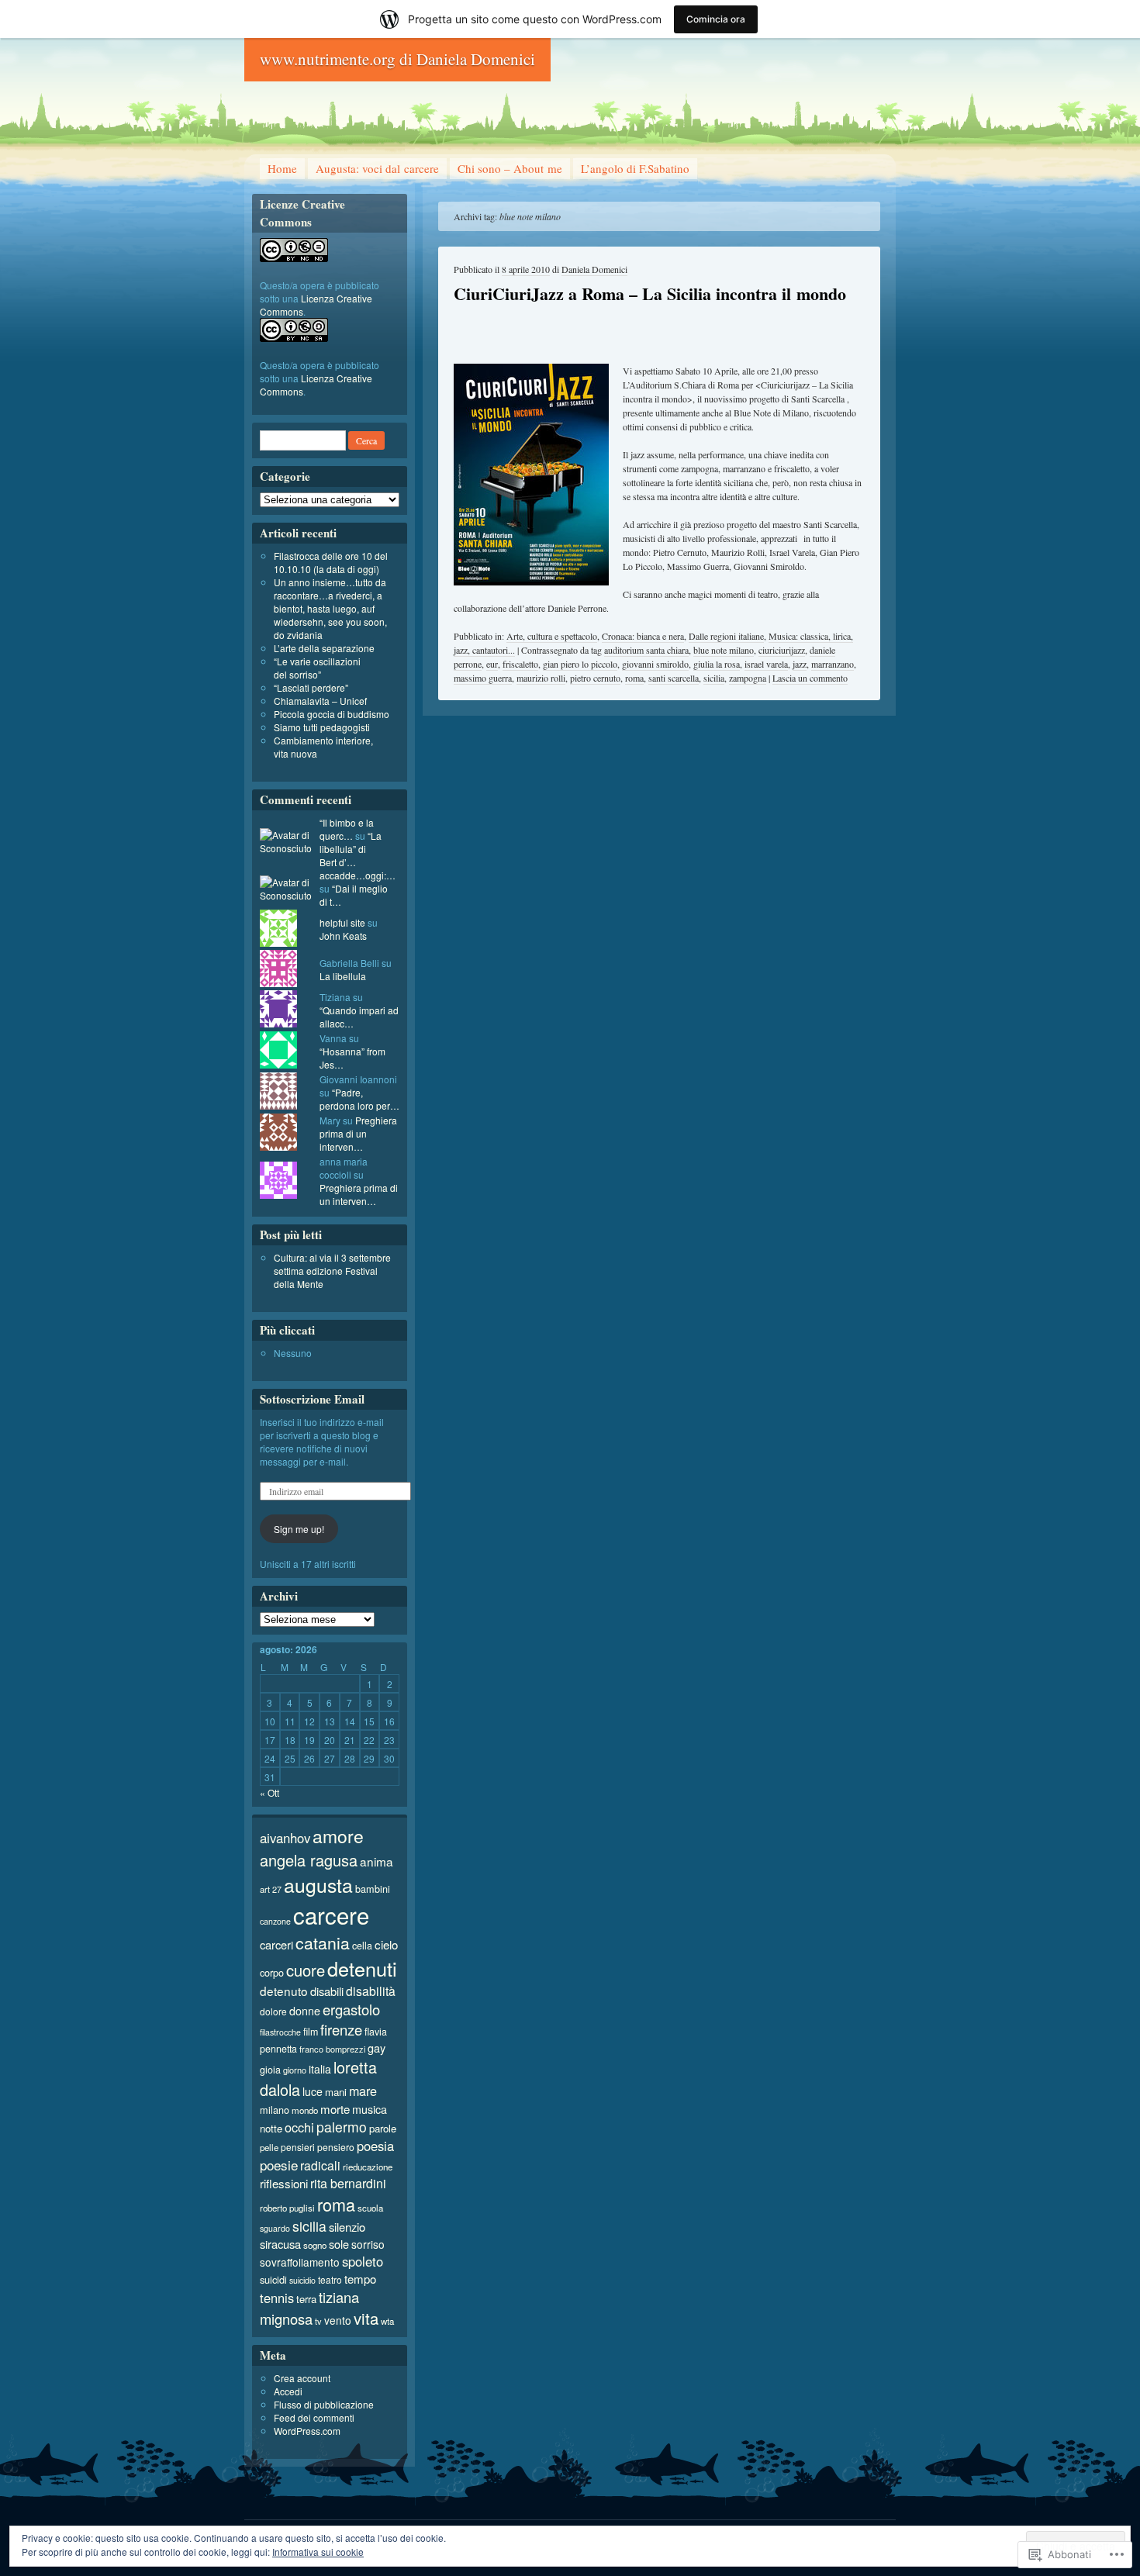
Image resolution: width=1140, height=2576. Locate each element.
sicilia (714, 678)
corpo (272, 1972)
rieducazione (368, 2167)
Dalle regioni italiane (726, 636)
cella (362, 1946)
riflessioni (284, 2183)
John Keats (343, 936)
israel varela (766, 664)
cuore (306, 1970)
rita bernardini (348, 2183)
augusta (318, 1885)
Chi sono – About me (510, 168)
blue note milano (724, 650)
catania (323, 1942)
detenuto (284, 1991)
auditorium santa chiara (646, 650)
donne (305, 2011)
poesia (375, 2146)
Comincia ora (716, 19)
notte (271, 2128)
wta (387, 2321)
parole (383, 2128)
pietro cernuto (595, 678)
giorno (295, 2070)
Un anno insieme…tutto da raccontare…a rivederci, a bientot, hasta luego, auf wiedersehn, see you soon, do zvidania (330, 608)
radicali (320, 2165)
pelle (269, 2147)
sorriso (368, 2244)
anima (377, 1861)
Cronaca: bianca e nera (643, 636)
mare (363, 2091)
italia (320, 2069)
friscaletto (520, 664)
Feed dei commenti (314, 2417)
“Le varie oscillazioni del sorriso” (317, 668)
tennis (277, 2298)
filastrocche (280, 2032)
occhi (299, 2127)
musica (370, 2109)
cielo (386, 1944)
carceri (276, 1944)
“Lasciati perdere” (311, 687)
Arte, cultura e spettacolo (552, 636)
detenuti (362, 1968)
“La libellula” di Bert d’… (351, 849)
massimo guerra (483, 678)
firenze (341, 2029)
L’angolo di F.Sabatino (635, 168)
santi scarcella (674, 678)
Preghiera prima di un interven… (358, 1133)
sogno (315, 2245)
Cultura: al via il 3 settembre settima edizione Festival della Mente (332, 1271)
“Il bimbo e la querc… (347, 829)
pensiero (336, 2147)
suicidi (273, 2279)
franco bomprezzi (332, 2049)
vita (366, 2318)
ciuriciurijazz (782, 650)
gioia (270, 2070)
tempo (360, 2279)
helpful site (342, 922)
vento (338, 2320)
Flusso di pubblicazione (324, 2404)
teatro (330, 2279)
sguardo (275, 2228)
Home (282, 168)
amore (338, 1836)
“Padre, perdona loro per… (359, 1099)
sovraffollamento (300, 2262)
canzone (275, 1921)
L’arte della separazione (324, 648)
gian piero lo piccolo (580, 664)
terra (306, 2299)
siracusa (280, 2244)
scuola (370, 2208)
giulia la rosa (717, 664)
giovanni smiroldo (655, 664)
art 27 (271, 1889)
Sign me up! (299, 1529)
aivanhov (285, 1838)
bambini (373, 1889)
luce (313, 2091)
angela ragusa (309, 1860)
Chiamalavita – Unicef (320, 701)
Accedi (288, 2391)
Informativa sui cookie (318, 2552)
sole (339, 2244)
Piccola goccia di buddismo (332, 714)
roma (634, 678)
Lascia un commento (810, 678)
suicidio (302, 2280)
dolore (273, 2011)
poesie (279, 2165)
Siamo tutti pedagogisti (322, 727)
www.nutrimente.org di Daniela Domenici (397, 59)
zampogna (748, 678)
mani (336, 2092)
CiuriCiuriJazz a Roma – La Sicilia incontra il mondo (650, 294)
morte (335, 2109)
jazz (800, 664)
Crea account (302, 2378)
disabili (327, 1991)
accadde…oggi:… (358, 875)
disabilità (371, 1991)
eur (492, 664)
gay (377, 2048)
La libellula (343, 976)
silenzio (347, 2227)
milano (275, 2110)
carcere (331, 1915)
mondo (305, 2110)
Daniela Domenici (594, 269)
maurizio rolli (541, 678)
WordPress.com (307, 2431)
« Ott (269, 1792)
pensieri (298, 2147)
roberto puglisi (287, 2208)
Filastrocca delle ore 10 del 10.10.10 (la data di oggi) (331, 562)
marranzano (833, 664)
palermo (342, 2127)
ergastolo (351, 2009)
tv (318, 2321)
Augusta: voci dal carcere (377, 168)
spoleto (363, 2261)
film (311, 2032)
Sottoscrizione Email (312, 1399)
